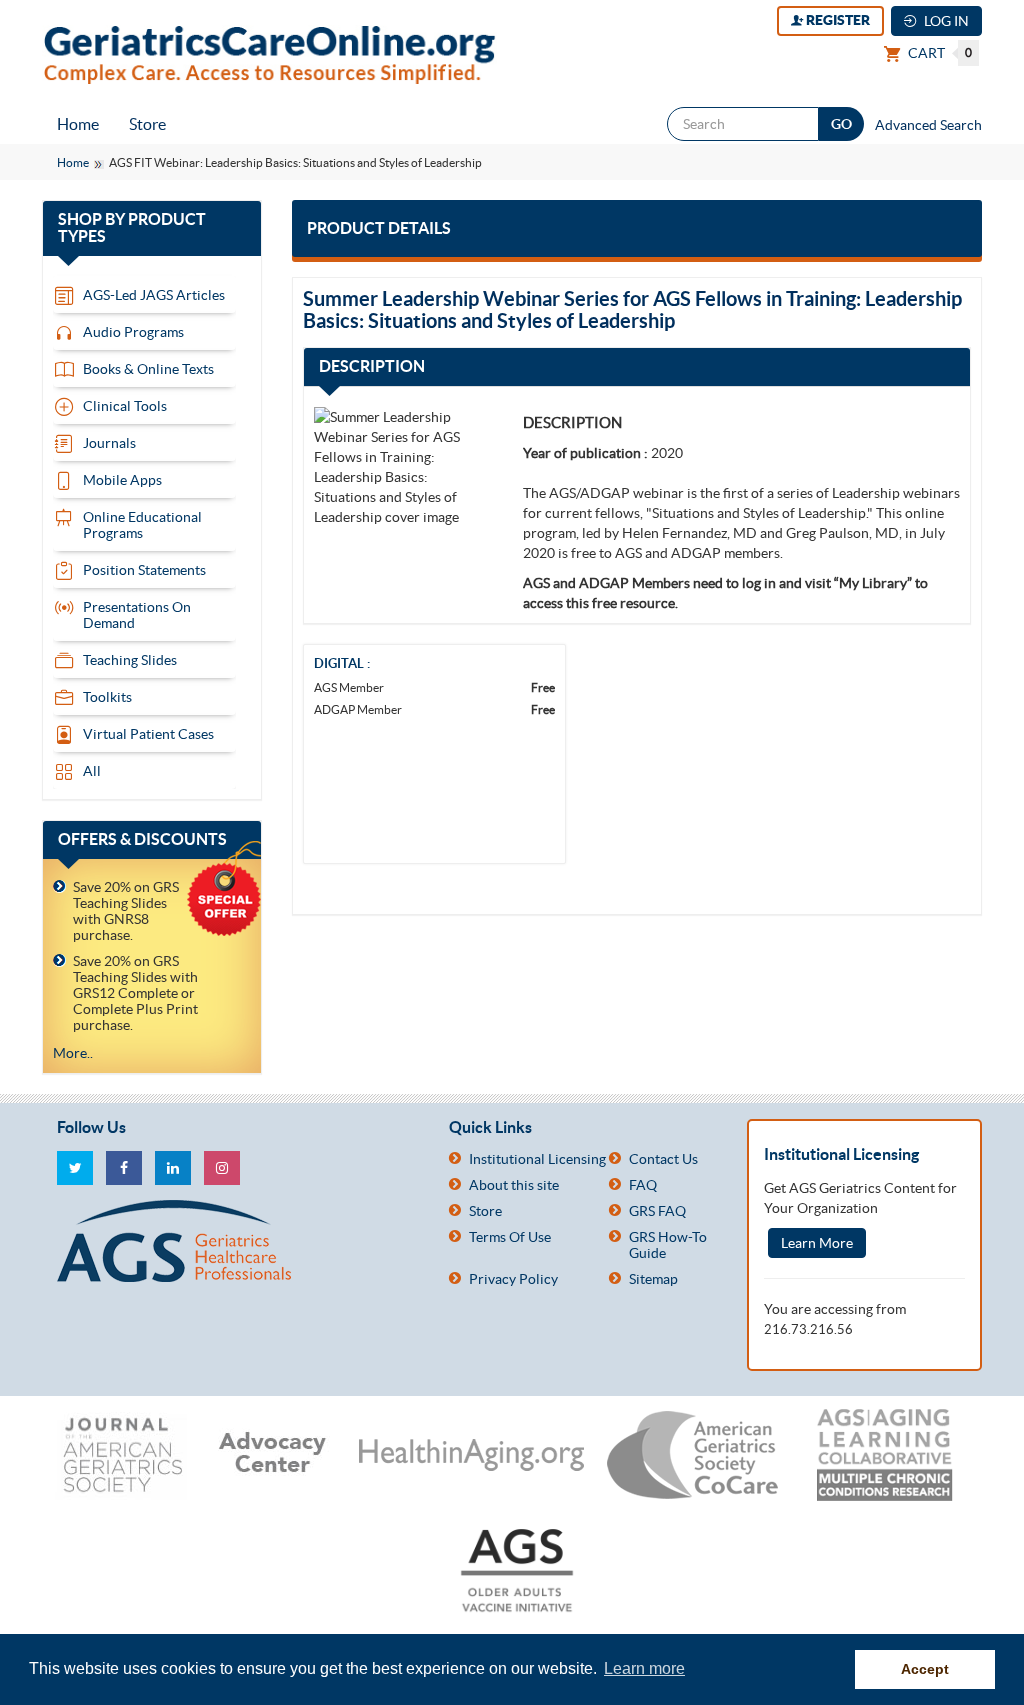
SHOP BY (132, 228)
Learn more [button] (644, 1668)
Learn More (817, 1243)
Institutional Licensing (537, 1159)
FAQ (643, 1185)
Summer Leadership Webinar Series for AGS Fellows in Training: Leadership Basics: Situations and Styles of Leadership (632, 309)
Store (147, 124)
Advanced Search (928, 125)
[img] (403, 467)
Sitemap (653, 1279)
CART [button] (938, 53)
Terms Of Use (510, 1237)
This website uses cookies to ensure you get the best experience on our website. (315, 1668)
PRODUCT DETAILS (379, 228)
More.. (73, 1053)
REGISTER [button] (836, 20)
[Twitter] (75, 1168)
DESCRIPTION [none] (572, 422)
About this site (514, 1185)
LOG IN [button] (945, 21)
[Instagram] (222, 1168)
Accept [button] (925, 1669)
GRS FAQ (657, 1211)
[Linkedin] (173, 1168)
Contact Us (663, 1159)
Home (78, 124)
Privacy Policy (513, 1279)
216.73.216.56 (808, 1329)
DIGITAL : (342, 663)
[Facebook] (124, 1168)
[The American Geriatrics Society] (238, 1241)
